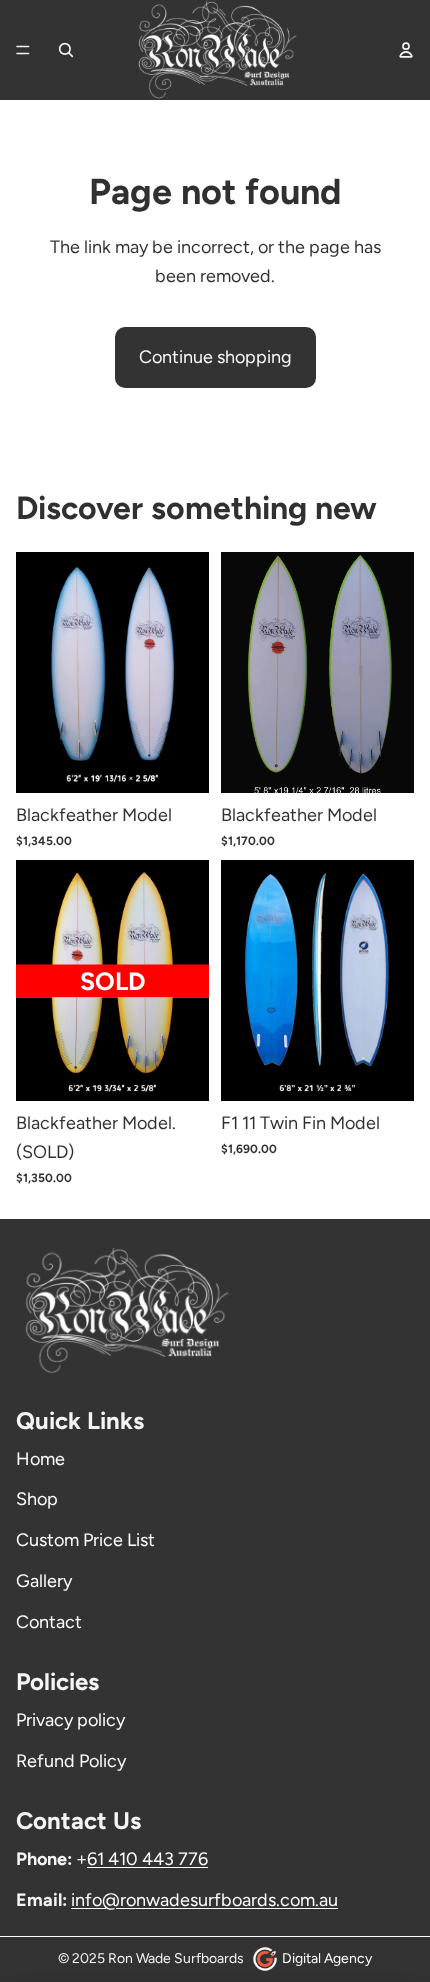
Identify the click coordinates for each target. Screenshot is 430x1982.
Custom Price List (85, 1540)
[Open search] (66, 50)
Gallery (44, 1581)
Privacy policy (70, 1720)
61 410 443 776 (147, 1859)
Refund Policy (71, 1761)
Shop (37, 1499)
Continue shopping (215, 357)
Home (40, 1459)
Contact (49, 1622)
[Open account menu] (406, 50)
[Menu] (23, 50)
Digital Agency (327, 1958)
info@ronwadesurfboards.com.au (204, 1900)
